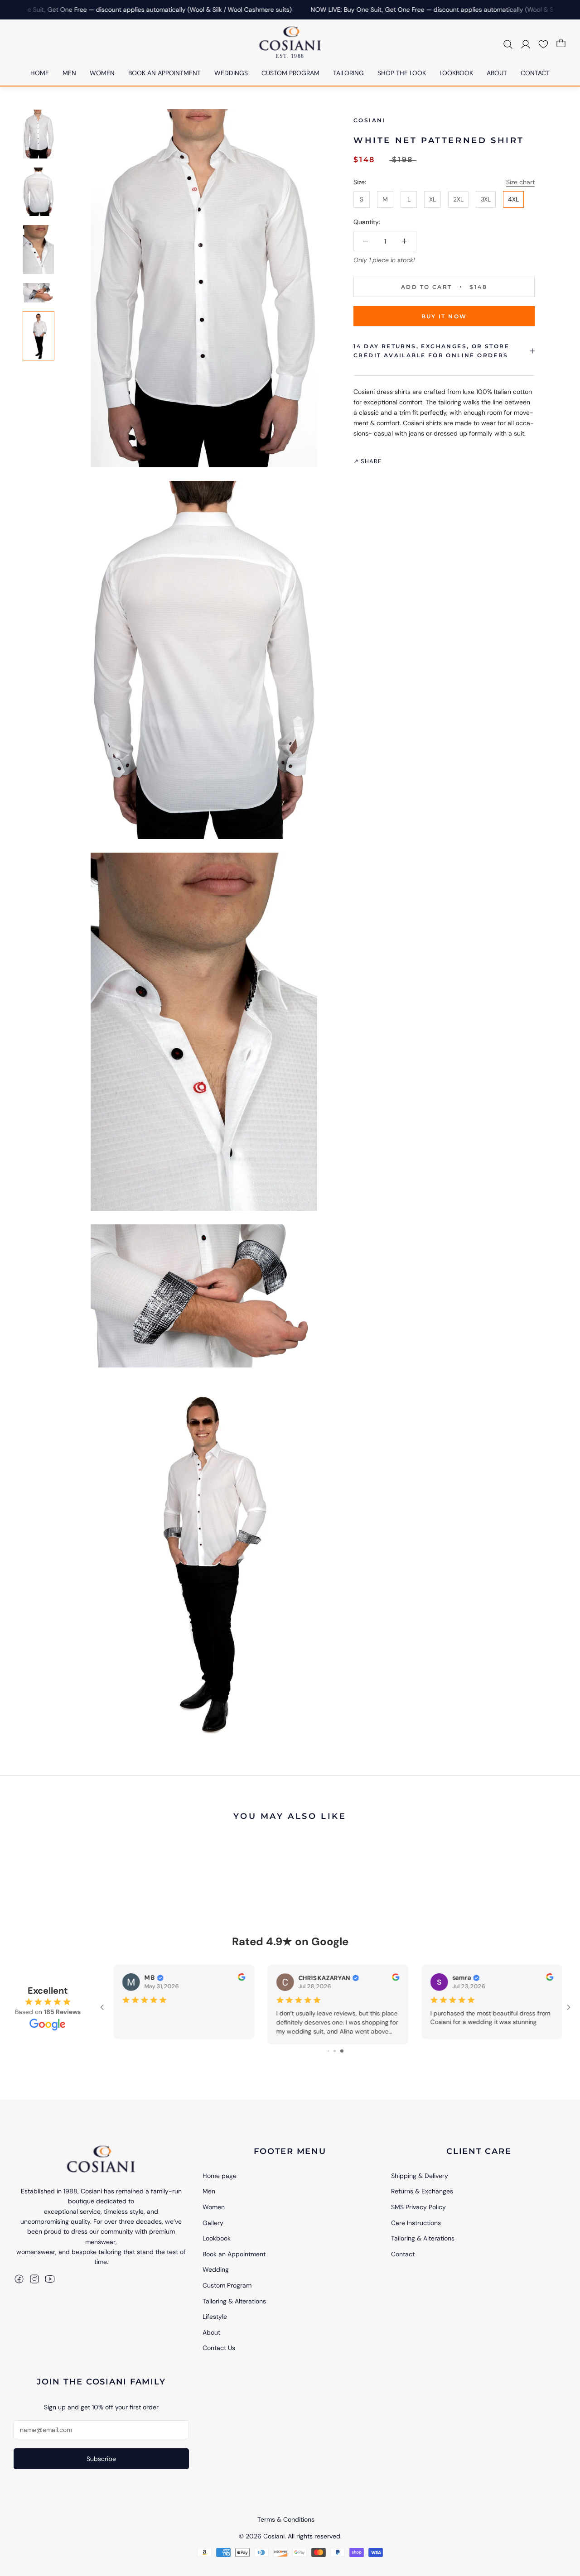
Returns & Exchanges (422, 2191)
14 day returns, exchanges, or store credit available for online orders (431, 351)
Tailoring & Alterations (234, 2301)
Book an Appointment (234, 2254)
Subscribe (101, 2459)
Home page (220, 2176)
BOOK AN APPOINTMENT (164, 73)
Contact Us (219, 2348)
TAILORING (348, 73)
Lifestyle (215, 2317)
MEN (69, 73)
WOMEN (102, 73)
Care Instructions (416, 2223)
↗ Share (367, 461)
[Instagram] (34, 2279)
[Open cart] (561, 43)
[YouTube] (50, 2279)
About (211, 2332)
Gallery (213, 2223)
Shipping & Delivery (420, 2176)
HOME (40, 73)
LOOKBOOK (456, 73)
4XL (513, 199)
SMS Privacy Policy (418, 2207)
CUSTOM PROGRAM (290, 73)
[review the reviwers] (330, 1979)
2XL (458, 199)
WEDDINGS (231, 73)
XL (433, 199)
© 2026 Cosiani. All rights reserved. (290, 2536)
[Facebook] (19, 2279)
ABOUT (497, 73)
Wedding (216, 2269)
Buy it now (444, 316)
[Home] (101, 2159)
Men (209, 2191)
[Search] (508, 43)
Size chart (520, 182)
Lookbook (217, 2238)
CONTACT (535, 73)
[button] (543, 43)
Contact (403, 2254)
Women (214, 2207)
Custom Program (227, 2285)
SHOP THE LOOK (402, 73)
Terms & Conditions (286, 2519)
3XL (486, 199)
